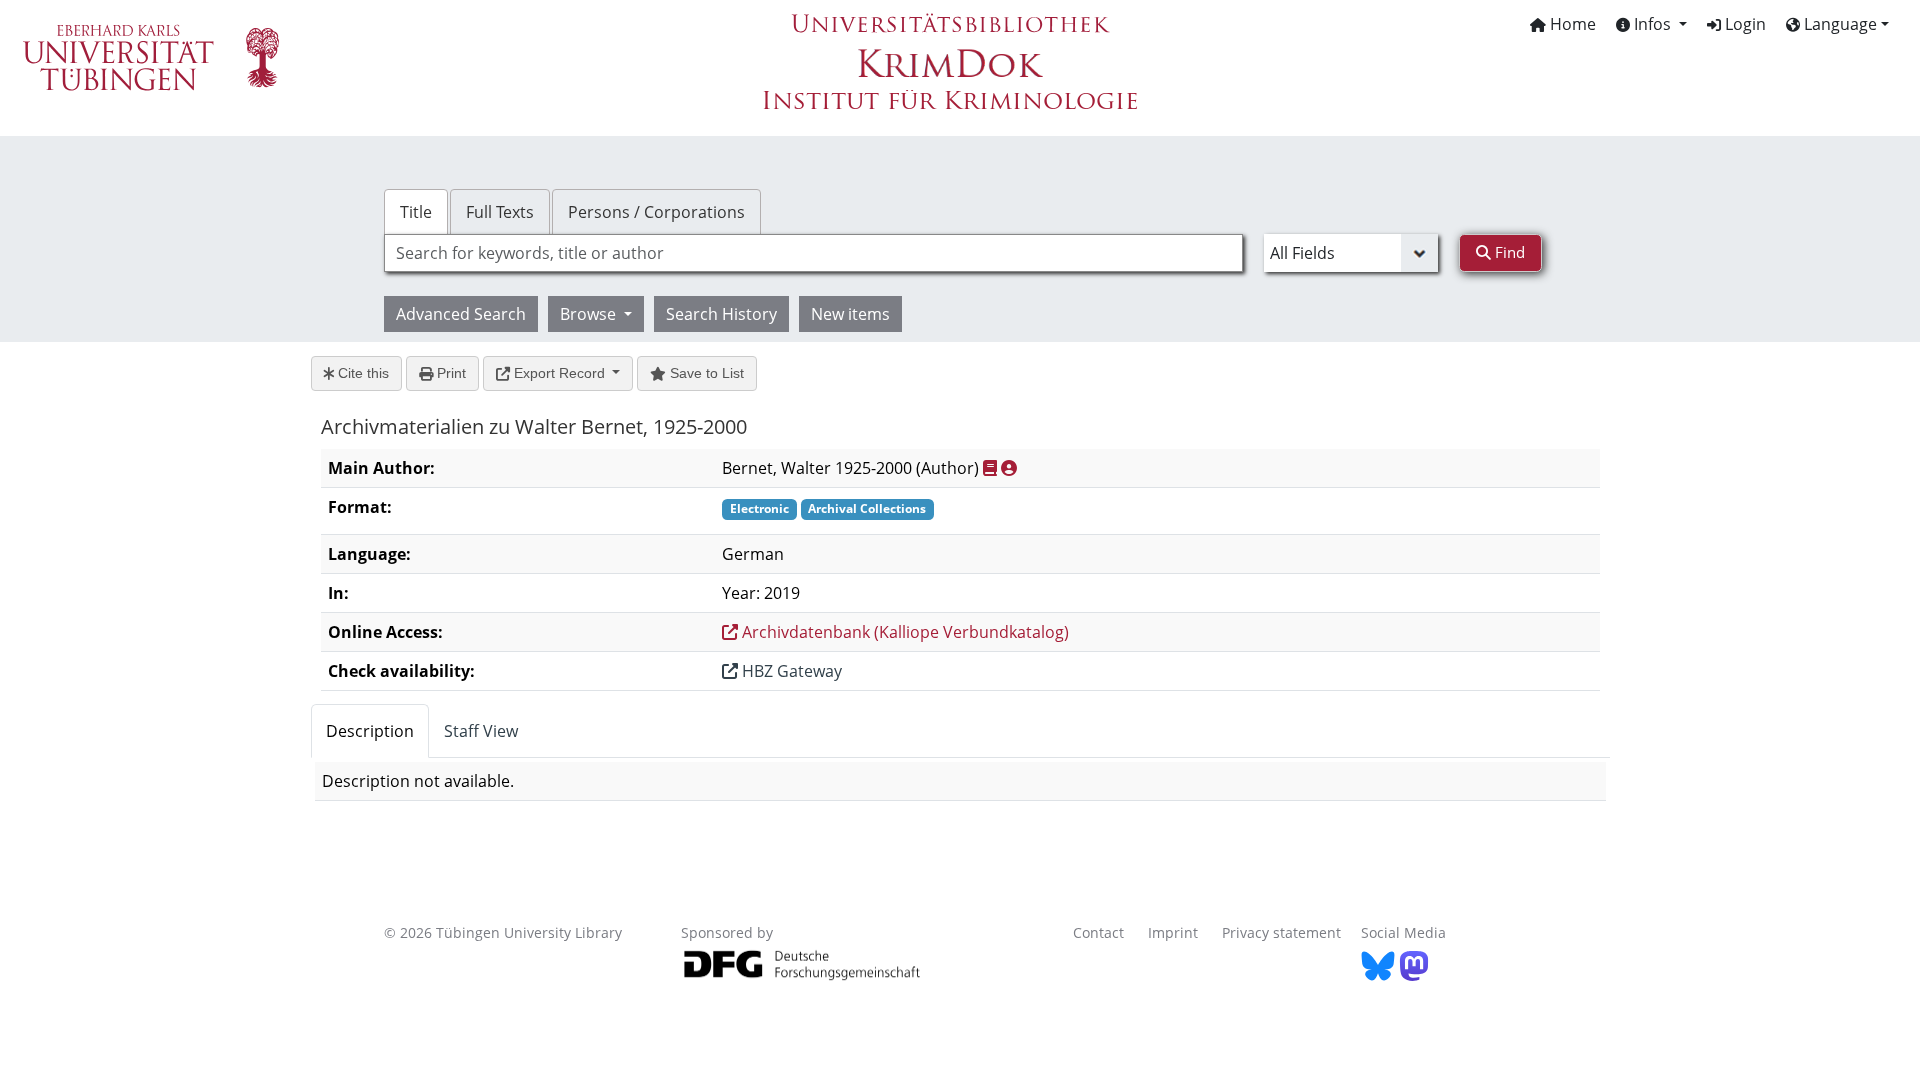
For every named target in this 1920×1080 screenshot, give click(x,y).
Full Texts (500, 212)
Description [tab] (370, 731)
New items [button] (850, 314)
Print (449, 373)
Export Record (559, 373)
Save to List (705, 373)
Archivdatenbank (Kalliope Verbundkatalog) (903, 632)
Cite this (361, 373)
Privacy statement (1281, 932)
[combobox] (813, 253)
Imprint (1173, 932)
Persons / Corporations (656, 212)
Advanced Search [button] (461, 314)
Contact (1098, 932)
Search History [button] (721, 314)
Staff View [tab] (481, 731)
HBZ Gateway (790, 671)
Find (1508, 252)
